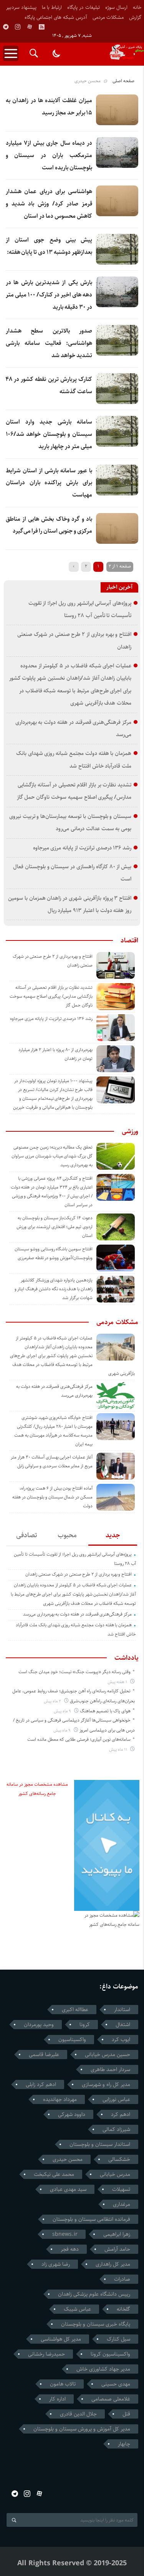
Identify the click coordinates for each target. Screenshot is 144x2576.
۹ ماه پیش (63, 1711)
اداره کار (57, 2399)
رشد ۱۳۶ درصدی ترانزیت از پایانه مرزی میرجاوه (82, 848)
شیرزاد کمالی (116, 2129)
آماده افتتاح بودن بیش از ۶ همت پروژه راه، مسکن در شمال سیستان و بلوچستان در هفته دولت (52, 1497)
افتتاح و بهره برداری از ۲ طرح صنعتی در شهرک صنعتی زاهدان (79, 1574)
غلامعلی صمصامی (111, 2399)
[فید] (41, 27)
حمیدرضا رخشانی (46, 2354)
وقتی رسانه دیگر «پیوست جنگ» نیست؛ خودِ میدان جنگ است (74, 1672)
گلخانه (123, 2309)
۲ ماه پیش (53, 1701)
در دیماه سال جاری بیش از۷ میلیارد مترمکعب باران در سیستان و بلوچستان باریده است (49, 155)
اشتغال (123, 2025)
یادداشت (126, 1658)
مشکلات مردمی (108, 17)
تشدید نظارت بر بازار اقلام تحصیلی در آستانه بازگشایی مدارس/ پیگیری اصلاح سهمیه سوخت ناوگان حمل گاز (51, 996)
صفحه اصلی (123, 81)
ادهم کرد (121, 2114)
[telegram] (6, 27)
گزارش (135, 17)
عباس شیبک (77, 2309)
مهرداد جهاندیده (60, 2099)
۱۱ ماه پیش (119, 1749)
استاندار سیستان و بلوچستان (100, 2144)
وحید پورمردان (39, 2025)
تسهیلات (121, 2189)
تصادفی (27, 1535)
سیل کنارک (118, 2339)
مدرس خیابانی (115, 2174)
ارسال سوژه (116, 7)
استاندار (122, 2010)
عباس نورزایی (116, 2099)
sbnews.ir (65, 2234)
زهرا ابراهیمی (117, 2234)
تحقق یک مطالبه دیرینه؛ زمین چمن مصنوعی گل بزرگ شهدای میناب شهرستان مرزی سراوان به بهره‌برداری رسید (52, 1156)
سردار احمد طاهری (110, 2069)
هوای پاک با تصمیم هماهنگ (105, 1711)
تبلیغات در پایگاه (84, 7)
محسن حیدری (68, 2159)
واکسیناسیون (72, 2040)
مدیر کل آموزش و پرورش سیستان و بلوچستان (82, 2429)
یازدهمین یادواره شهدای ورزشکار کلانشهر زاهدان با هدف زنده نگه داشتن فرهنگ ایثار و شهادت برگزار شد (54, 1289)
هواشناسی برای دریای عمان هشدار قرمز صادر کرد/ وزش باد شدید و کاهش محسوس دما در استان (49, 204)
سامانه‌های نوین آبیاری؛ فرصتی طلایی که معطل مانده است (79, 1739)
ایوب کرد (121, 2040)
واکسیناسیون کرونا (110, 2354)
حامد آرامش (117, 2249)
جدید (113, 1535)
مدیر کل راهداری (113, 2264)
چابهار (124, 2444)
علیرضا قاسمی (44, 2055)
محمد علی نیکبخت (54, 2174)
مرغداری (122, 2204)
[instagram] (18, 27)
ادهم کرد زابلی (41, 2084)
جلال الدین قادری (78, 2414)
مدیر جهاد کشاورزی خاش (103, 2369)
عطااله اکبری (75, 2010)
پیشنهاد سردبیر (21, 7)
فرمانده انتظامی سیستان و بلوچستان (91, 2219)
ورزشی (130, 1131)
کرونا (85, 2025)
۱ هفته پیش (118, 1682)
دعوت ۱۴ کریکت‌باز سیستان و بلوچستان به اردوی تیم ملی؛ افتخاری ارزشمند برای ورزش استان (55, 1227)
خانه (137, 7)
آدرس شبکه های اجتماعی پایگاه (56, 17)
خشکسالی (119, 2159)
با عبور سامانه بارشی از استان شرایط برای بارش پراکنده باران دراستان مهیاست (49, 483)
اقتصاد (129, 940)
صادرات (122, 2279)
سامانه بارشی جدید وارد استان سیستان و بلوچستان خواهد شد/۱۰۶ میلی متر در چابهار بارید (49, 434)
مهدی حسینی (116, 2384)
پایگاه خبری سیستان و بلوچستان (96, 2324)
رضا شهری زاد (56, 2264)
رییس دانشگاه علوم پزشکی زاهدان (94, 2294)
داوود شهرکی (72, 2114)
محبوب (67, 1535)
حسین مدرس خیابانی (108, 2055)
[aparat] (30, 27)
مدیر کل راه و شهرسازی (106, 2084)
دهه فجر (70, 2249)
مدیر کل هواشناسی (61, 2339)
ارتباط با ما (52, 7)
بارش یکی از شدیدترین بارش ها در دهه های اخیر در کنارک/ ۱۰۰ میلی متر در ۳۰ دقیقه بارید (49, 295)
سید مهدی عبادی (68, 2189)
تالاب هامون (63, 2384)
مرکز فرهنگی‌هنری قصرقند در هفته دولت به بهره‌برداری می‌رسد (77, 1614)
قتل (126, 2414)
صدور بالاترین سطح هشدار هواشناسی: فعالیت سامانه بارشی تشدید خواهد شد (49, 343)
